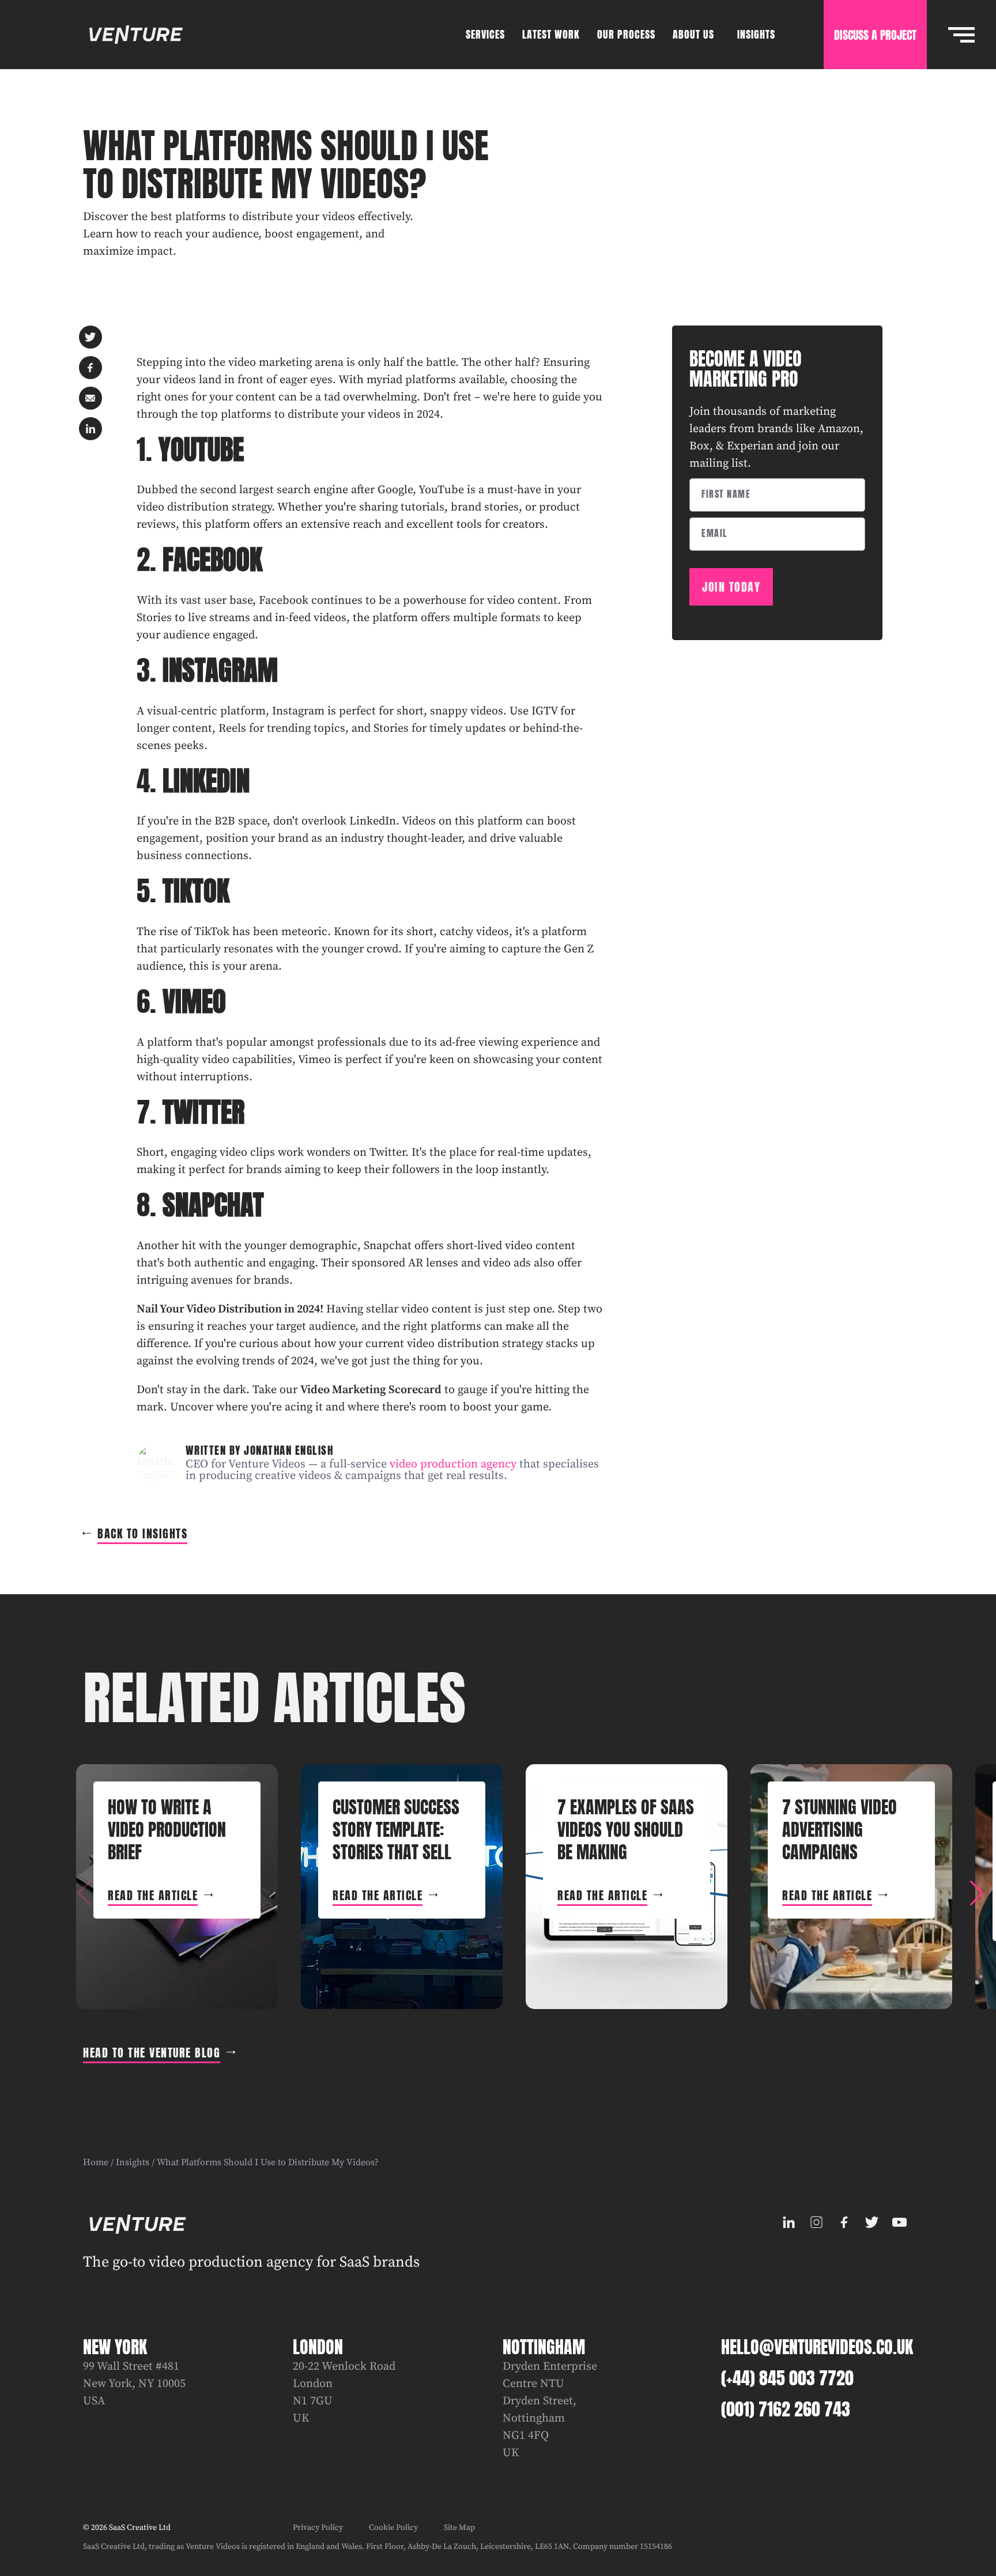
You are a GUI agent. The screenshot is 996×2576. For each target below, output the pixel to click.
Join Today (731, 587)
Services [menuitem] (485, 34)
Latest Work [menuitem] (551, 34)
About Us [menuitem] (693, 34)
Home (96, 2162)
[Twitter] (871, 2222)
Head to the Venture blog (152, 2053)
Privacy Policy (318, 2528)
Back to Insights (142, 1533)
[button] (976, 1893)
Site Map (459, 2528)
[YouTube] (899, 2222)
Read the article (153, 1895)
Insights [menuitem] (756, 34)
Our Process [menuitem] (626, 34)
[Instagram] (816, 2222)
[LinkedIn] (788, 2222)
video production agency (453, 1464)
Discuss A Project (875, 35)
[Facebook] (844, 2222)
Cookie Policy (393, 2528)
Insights (133, 2162)
